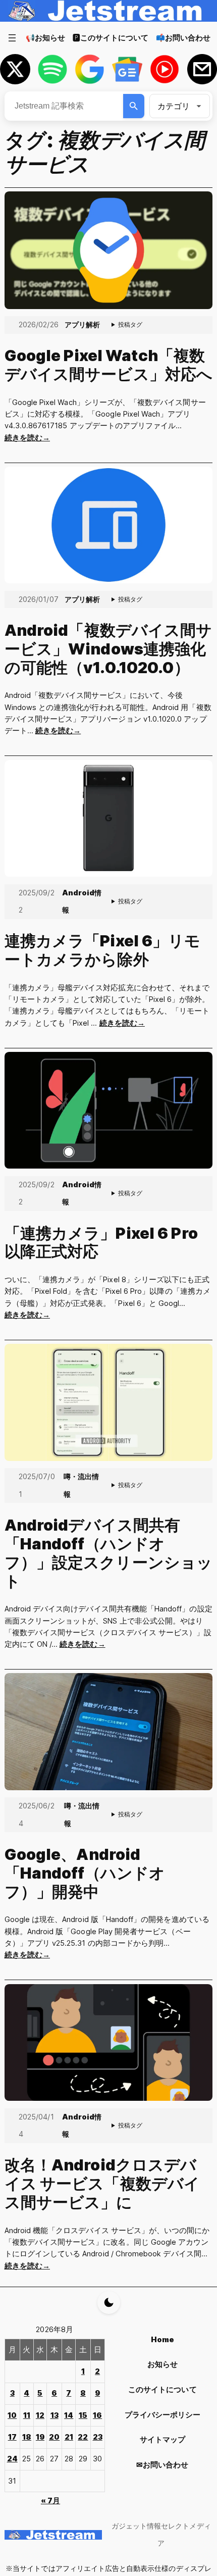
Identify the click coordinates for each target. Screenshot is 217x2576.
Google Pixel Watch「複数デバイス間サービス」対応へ (109, 365)
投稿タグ (130, 324)
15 (83, 2415)
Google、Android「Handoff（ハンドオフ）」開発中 (85, 1873)
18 (27, 2437)
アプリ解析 (82, 324)
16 (97, 2415)
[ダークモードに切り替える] (109, 2303)
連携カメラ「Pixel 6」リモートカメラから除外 (103, 950)
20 (54, 2437)
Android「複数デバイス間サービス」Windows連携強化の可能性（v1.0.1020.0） (108, 649)
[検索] (134, 106)
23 (98, 2437)
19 (40, 2437)
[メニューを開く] (12, 38)
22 (83, 2437)
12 (40, 2415)
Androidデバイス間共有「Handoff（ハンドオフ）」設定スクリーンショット (109, 1553)
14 (69, 2415)
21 (69, 2437)
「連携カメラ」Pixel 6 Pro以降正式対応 (101, 1243)
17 (12, 2437)
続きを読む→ (27, 438)
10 (12, 2415)
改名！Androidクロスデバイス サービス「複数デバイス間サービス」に (102, 2184)
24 (12, 2459)
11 (27, 2415)
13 (55, 2415)
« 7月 (50, 2501)
